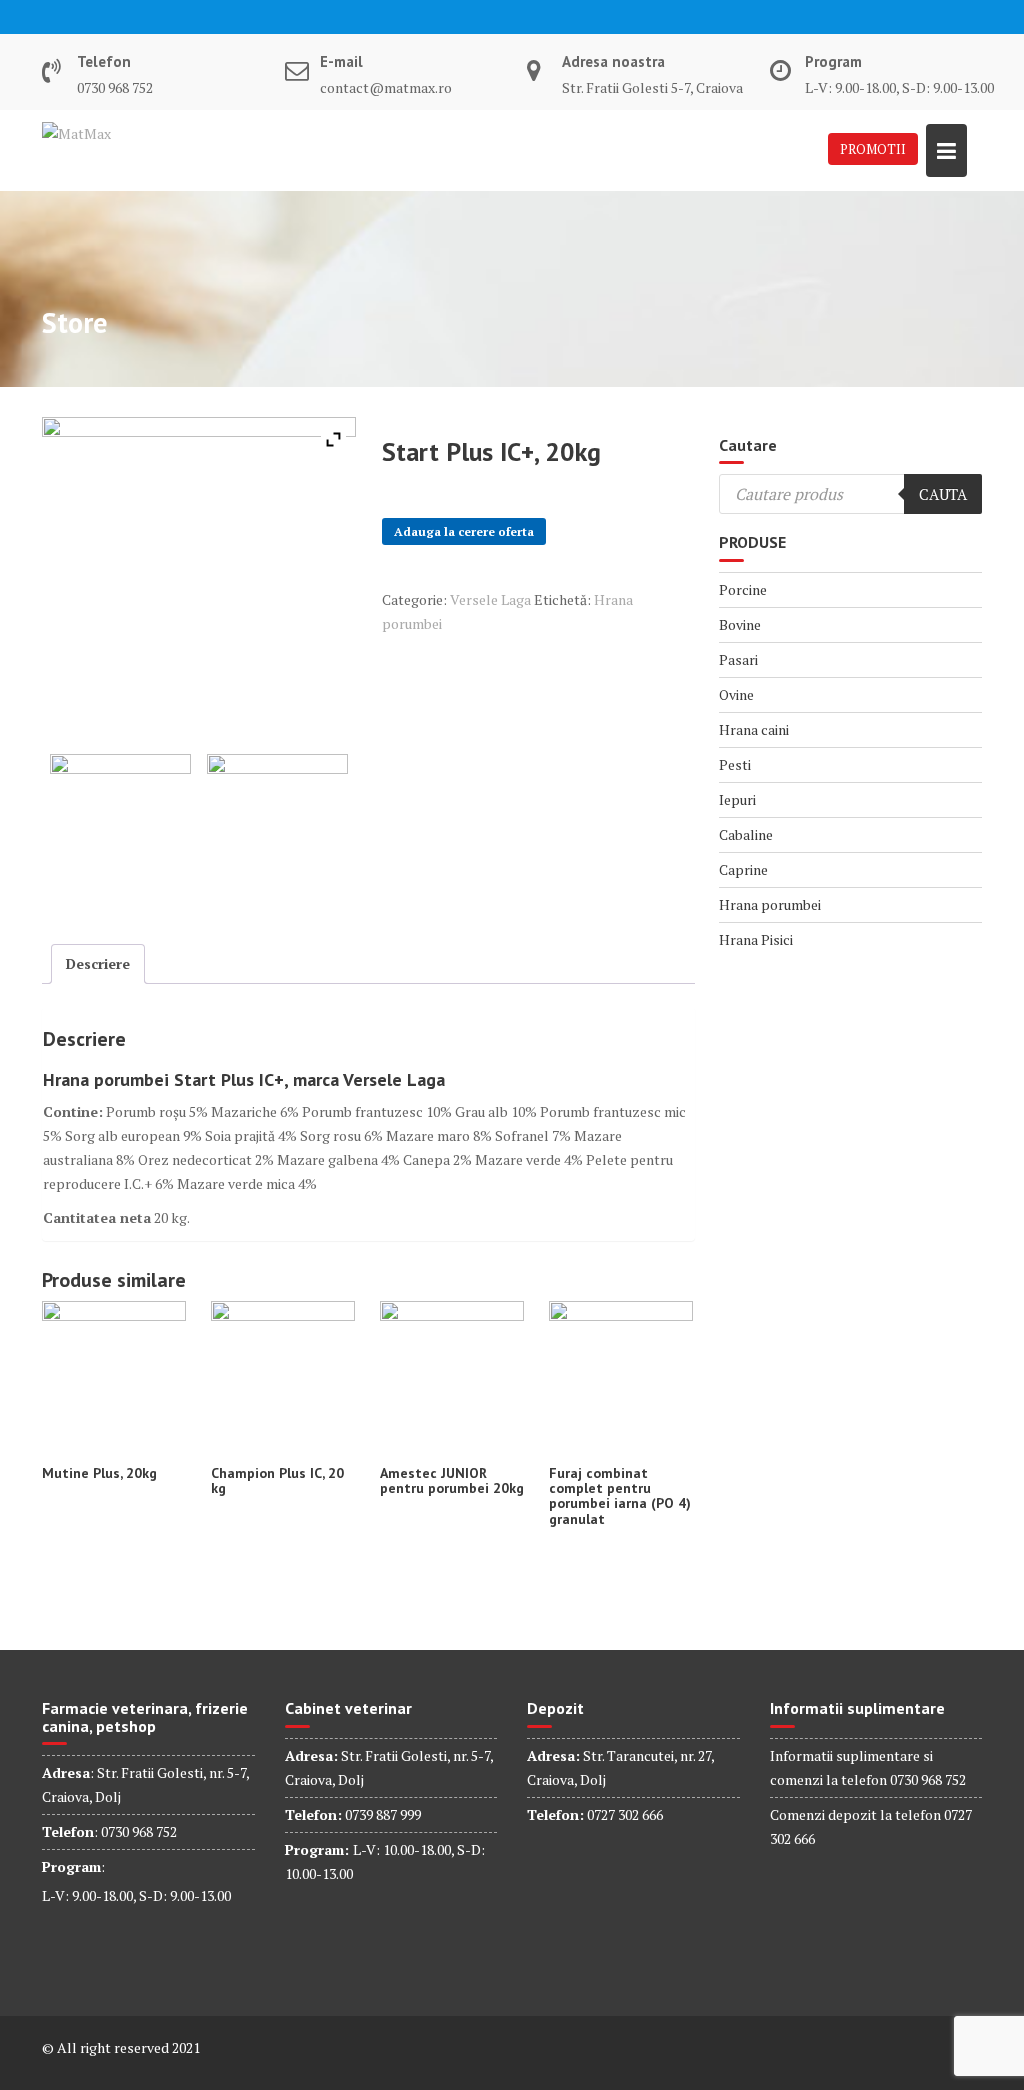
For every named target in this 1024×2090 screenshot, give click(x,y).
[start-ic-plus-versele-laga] (277, 824)
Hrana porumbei (770, 904)
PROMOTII (873, 149)
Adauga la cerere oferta (464, 531)
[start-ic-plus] (120, 824)
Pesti (735, 764)
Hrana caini (754, 729)
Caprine (743, 869)
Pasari (738, 659)
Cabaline (746, 834)
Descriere (98, 963)
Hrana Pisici (756, 939)
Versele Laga (490, 599)
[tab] (98, 964)
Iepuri (737, 799)
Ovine (736, 694)
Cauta (943, 494)
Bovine (740, 624)
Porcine (743, 589)
